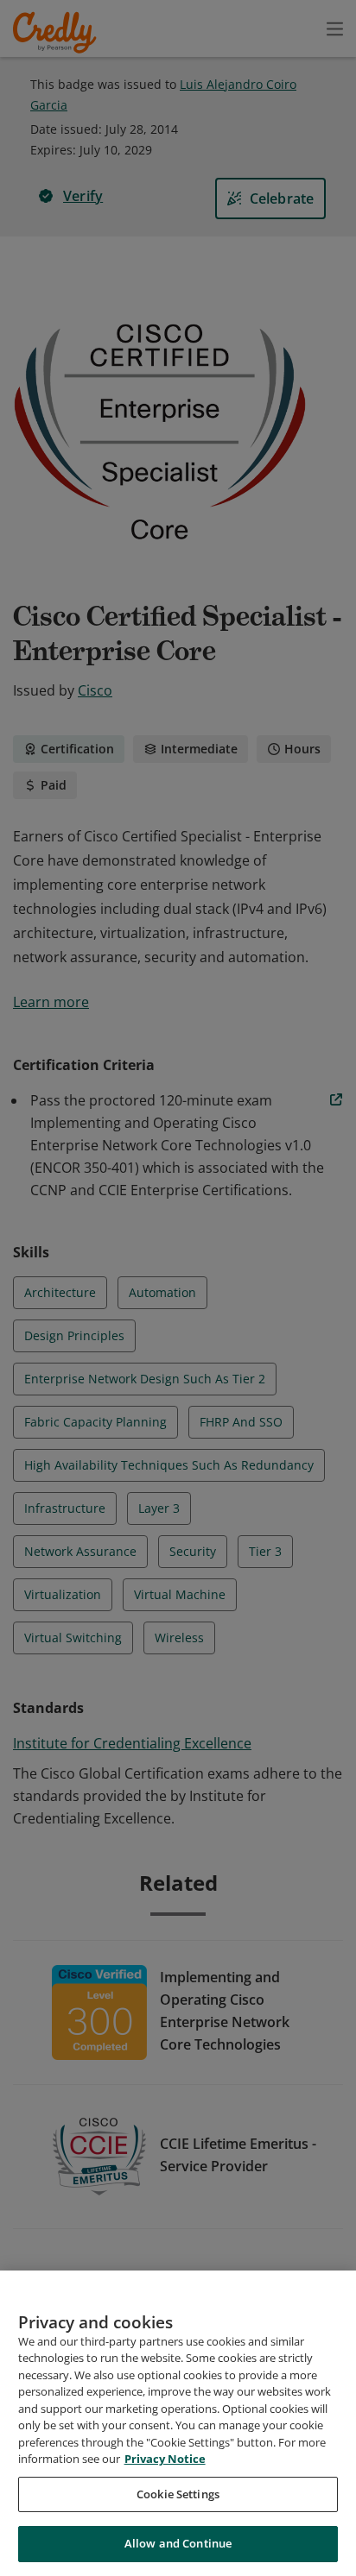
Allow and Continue (178, 2543)
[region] (178, 2423)
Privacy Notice (165, 2459)
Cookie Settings (178, 2494)
